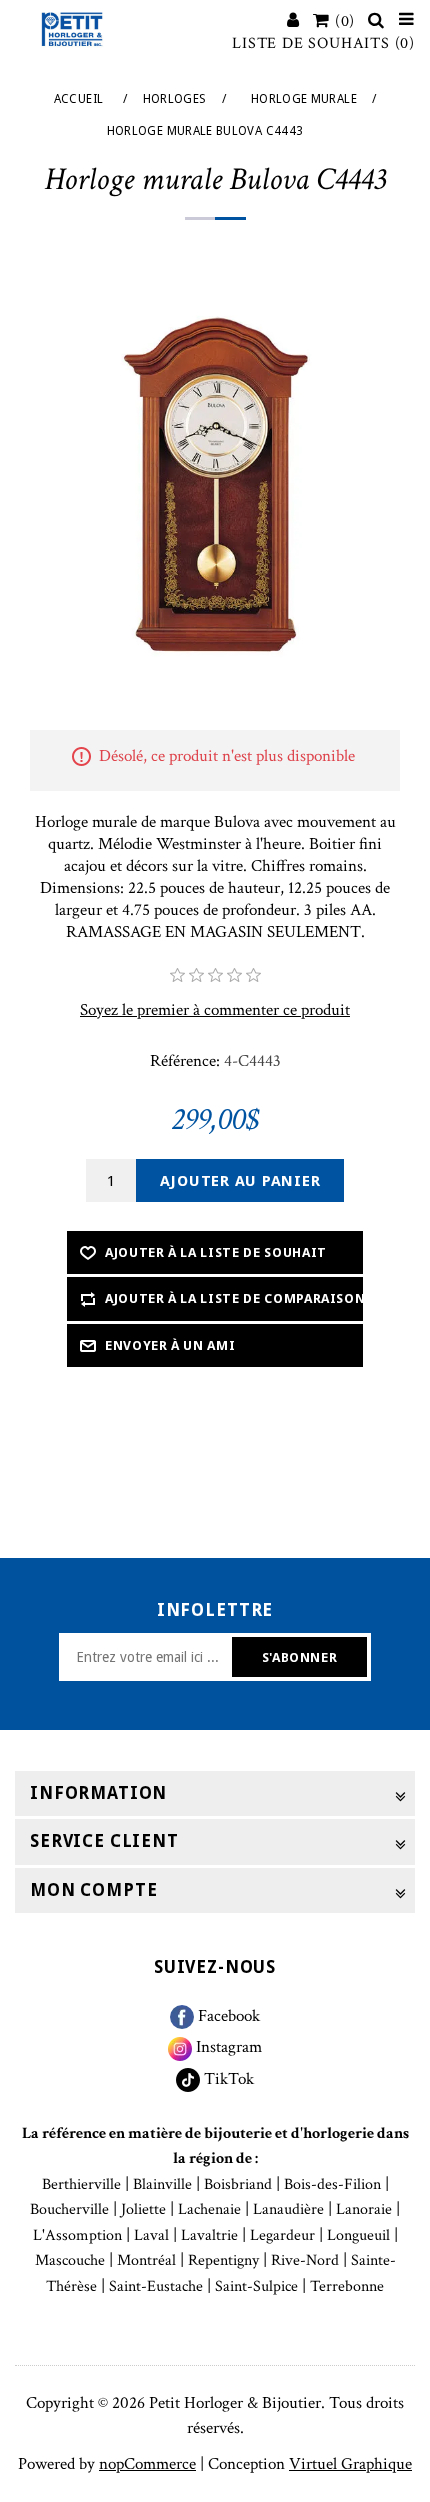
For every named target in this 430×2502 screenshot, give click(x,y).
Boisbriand (238, 2184)
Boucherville (69, 2209)
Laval (151, 2235)
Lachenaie (209, 2209)
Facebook (227, 2016)
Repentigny (223, 2260)
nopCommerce (147, 2464)
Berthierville (81, 2184)
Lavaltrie (209, 2235)
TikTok (227, 2079)
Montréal (146, 2260)
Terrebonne (347, 2286)
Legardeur (282, 2235)
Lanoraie (364, 2209)
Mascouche (70, 2260)
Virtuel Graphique (350, 2464)
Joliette (143, 2209)
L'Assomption (77, 2235)
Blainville (162, 2184)
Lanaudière (288, 2209)
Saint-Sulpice (256, 2286)
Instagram (227, 2047)
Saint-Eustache (156, 2286)
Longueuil (358, 2235)
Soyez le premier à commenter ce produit (215, 1010)
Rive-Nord (305, 2260)
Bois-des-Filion (332, 2184)
